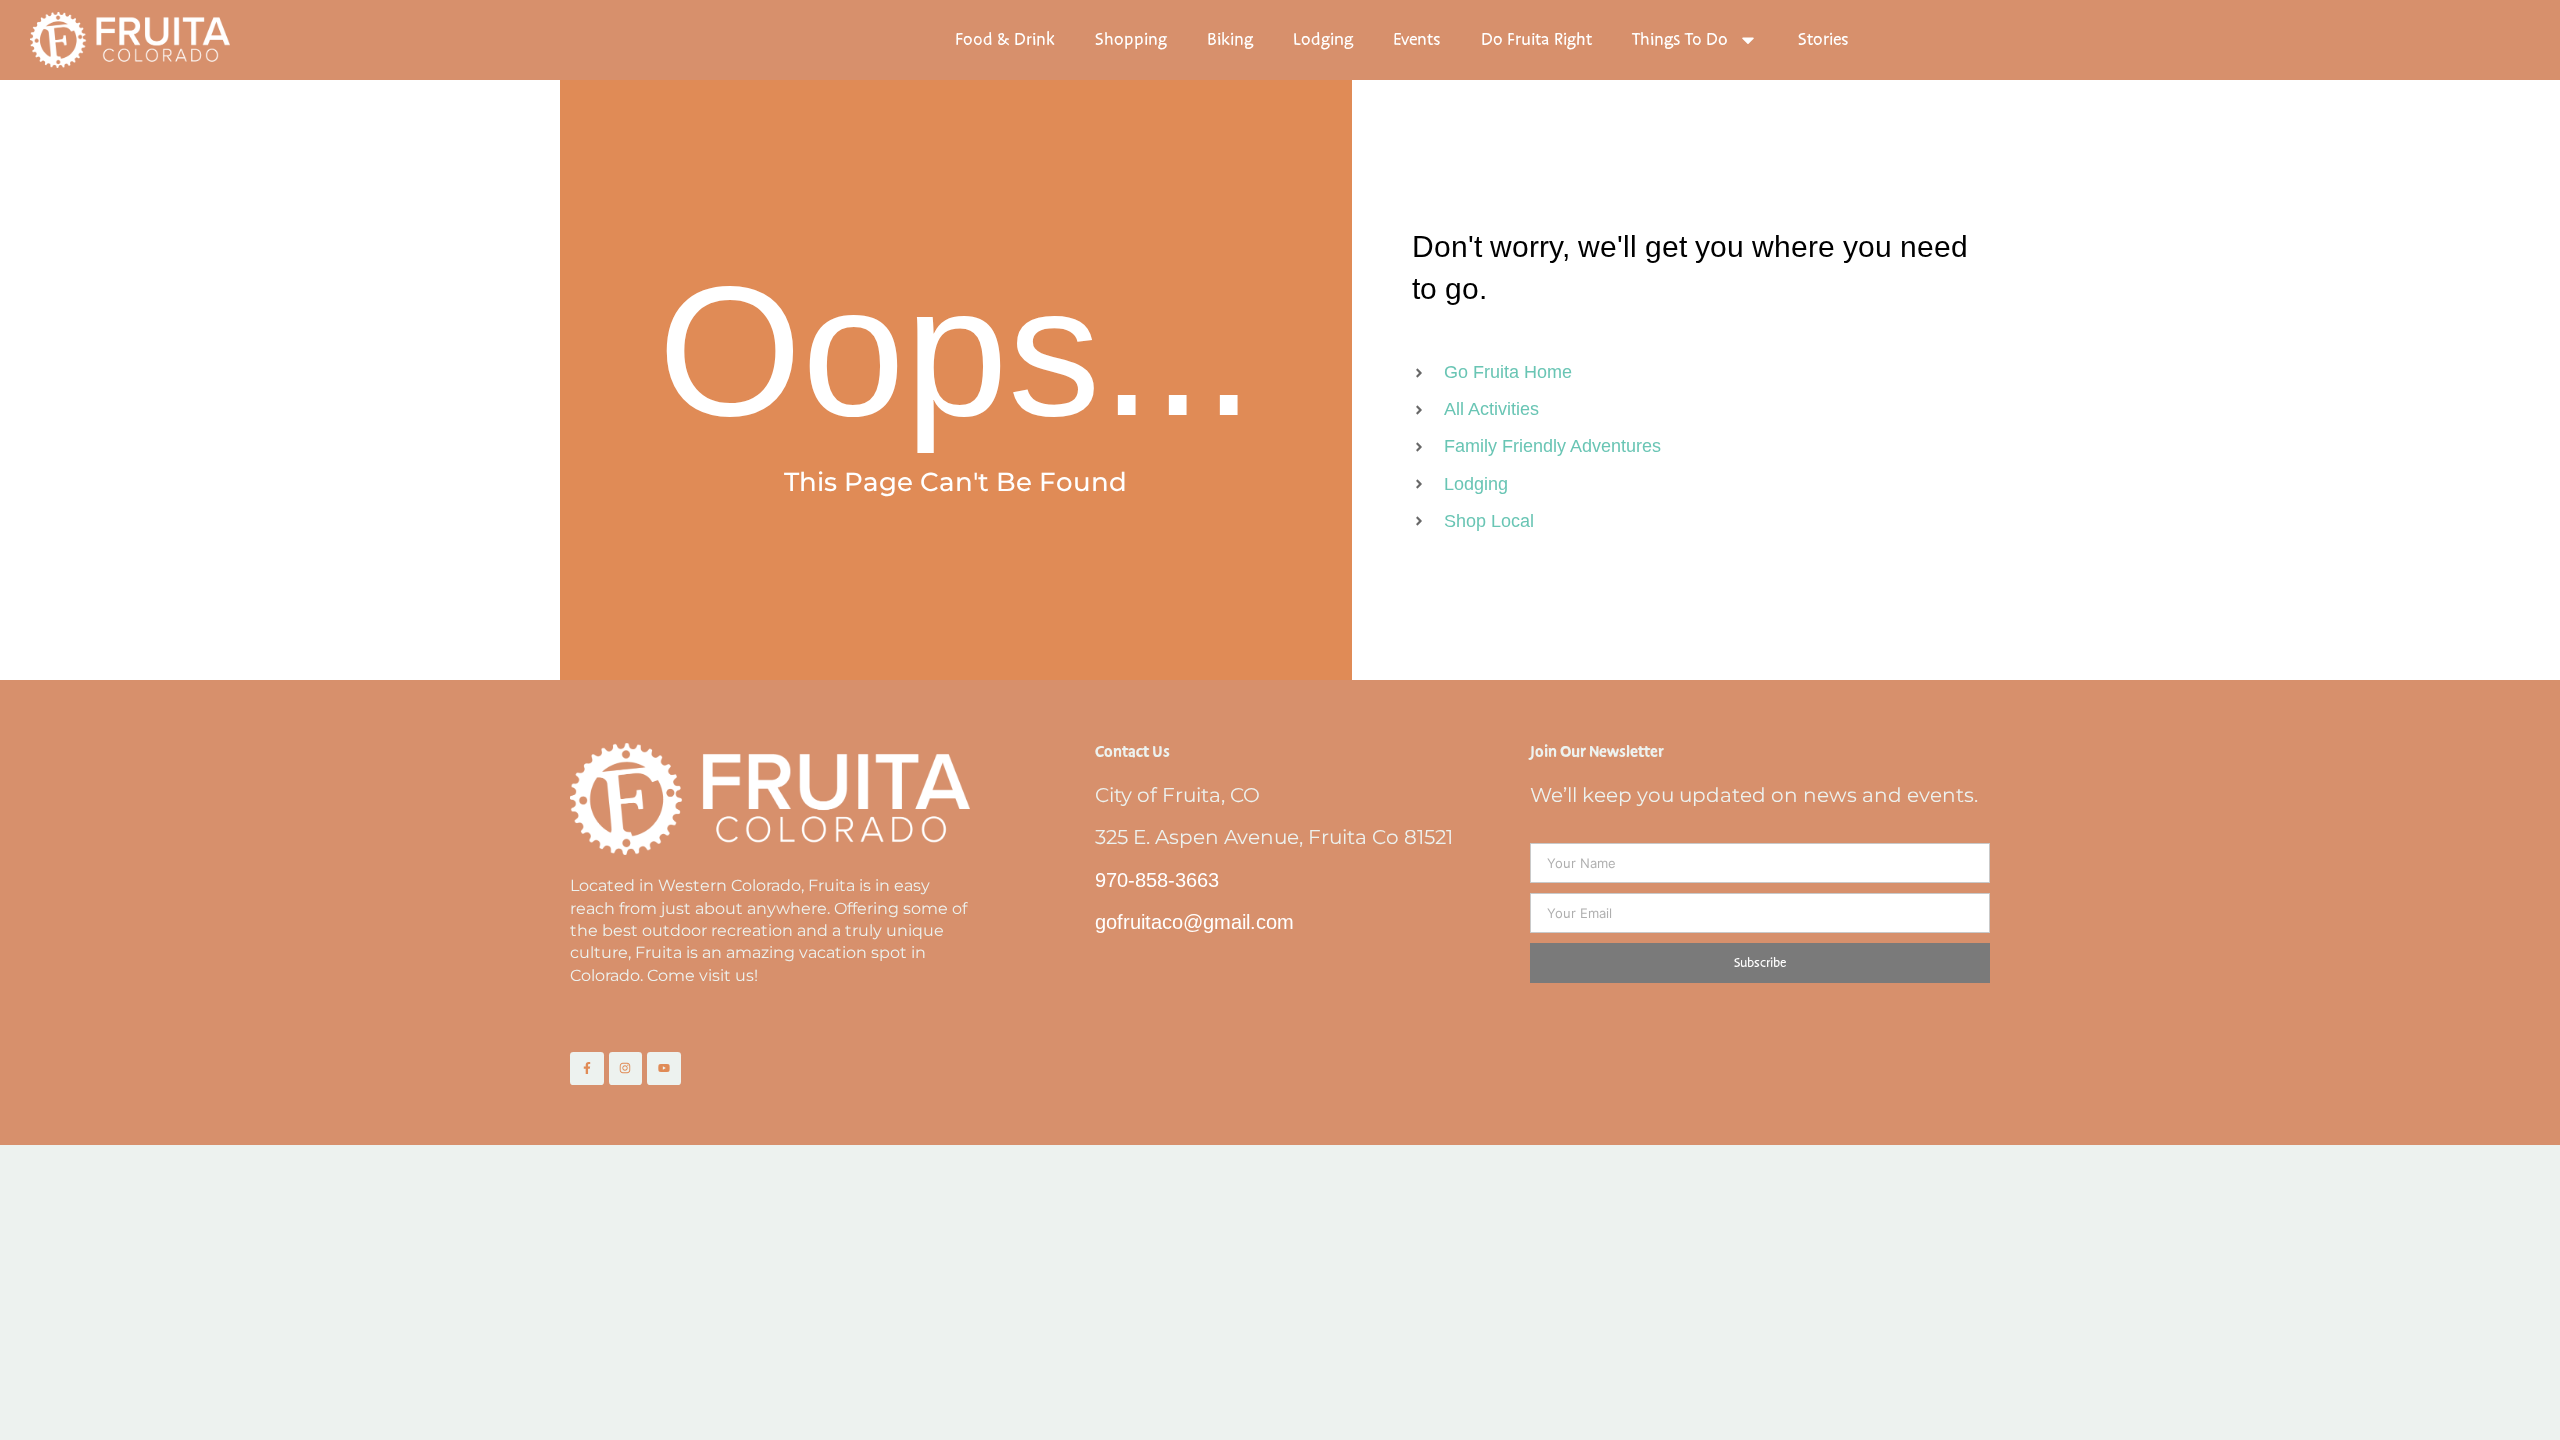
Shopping (1131, 40)
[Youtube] (664, 1069)
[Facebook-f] (587, 1069)
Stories (1823, 40)
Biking (1230, 40)
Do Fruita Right (1536, 40)
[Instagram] (626, 1069)
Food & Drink (1005, 40)
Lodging (1323, 40)
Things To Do (1680, 40)
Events (1417, 40)
